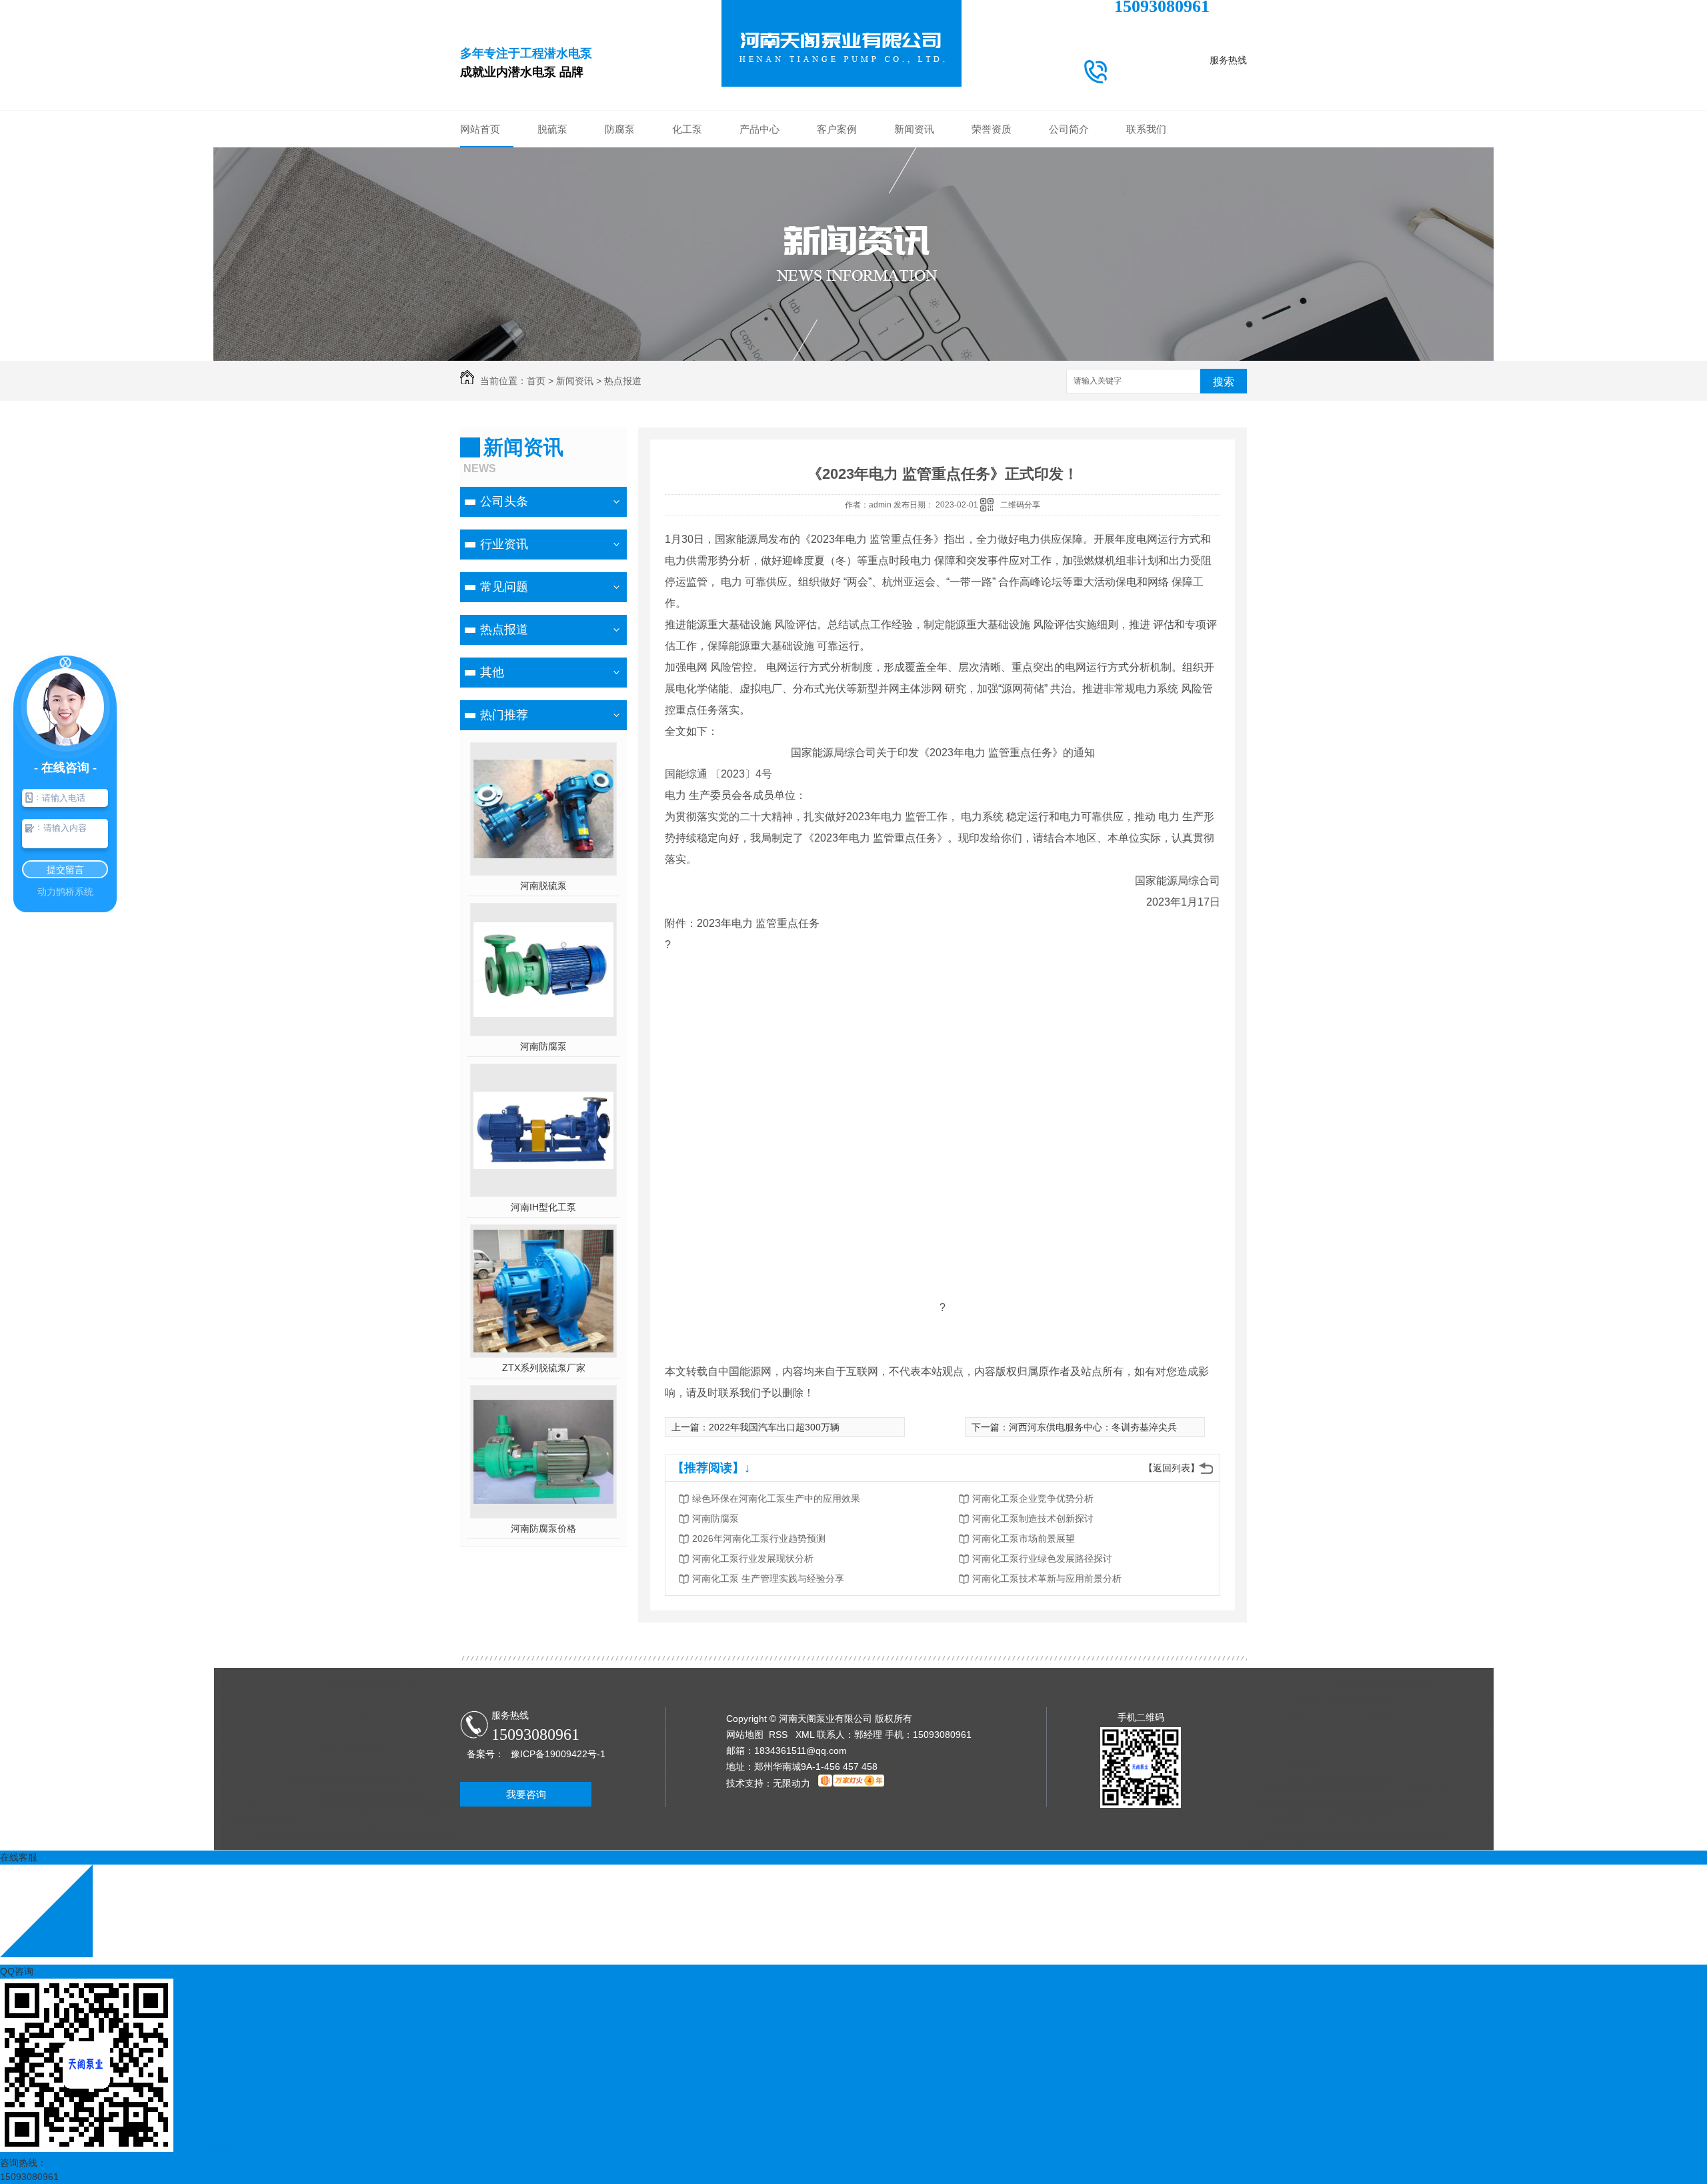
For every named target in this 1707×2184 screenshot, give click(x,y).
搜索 (1224, 382)
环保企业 (837, 177)
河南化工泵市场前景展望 (1024, 1538)
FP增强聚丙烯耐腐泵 (759, 297)
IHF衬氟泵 (760, 237)
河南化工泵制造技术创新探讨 (1033, 1518)
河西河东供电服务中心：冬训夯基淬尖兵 (1093, 1427)
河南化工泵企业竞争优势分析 (1033, 1498)
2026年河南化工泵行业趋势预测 (759, 1538)
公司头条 (914, 157)
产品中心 (759, 129)
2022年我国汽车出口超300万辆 (774, 1427)
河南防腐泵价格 (543, 1528)
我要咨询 (526, 1794)
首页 (536, 381)
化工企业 (837, 157)
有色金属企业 (837, 257)
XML (806, 1735)
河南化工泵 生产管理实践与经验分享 (768, 1578)
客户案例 (837, 129)
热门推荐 (504, 715)
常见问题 (914, 197)
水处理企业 (837, 217)
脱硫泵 (552, 129)
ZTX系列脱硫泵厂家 (544, 1368)
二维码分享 (1020, 505)
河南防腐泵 (543, 1046)
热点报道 (914, 217)
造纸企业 (837, 277)
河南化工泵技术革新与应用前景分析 (1047, 1578)
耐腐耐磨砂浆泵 (759, 217)
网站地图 (745, 1735)
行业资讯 (914, 177)
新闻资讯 (914, 129)
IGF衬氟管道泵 (759, 277)
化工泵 (687, 129)
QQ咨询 (17, 1971)
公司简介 (1069, 129)
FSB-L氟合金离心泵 (759, 317)
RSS (779, 1735)
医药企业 (837, 237)
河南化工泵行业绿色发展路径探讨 (1042, 1558)
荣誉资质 (992, 129)
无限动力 (791, 1783)
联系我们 (1146, 129)
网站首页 (480, 129)
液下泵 (759, 257)
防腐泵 (620, 129)
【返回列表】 (1172, 1468)
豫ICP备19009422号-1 (558, 1754)
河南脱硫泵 (543, 886)
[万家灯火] (851, 1783)
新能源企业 (837, 197)
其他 (914, 237)
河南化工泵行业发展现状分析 (753, 1558)
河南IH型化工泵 (543, 1207)
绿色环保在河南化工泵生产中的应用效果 (776, 1498)
